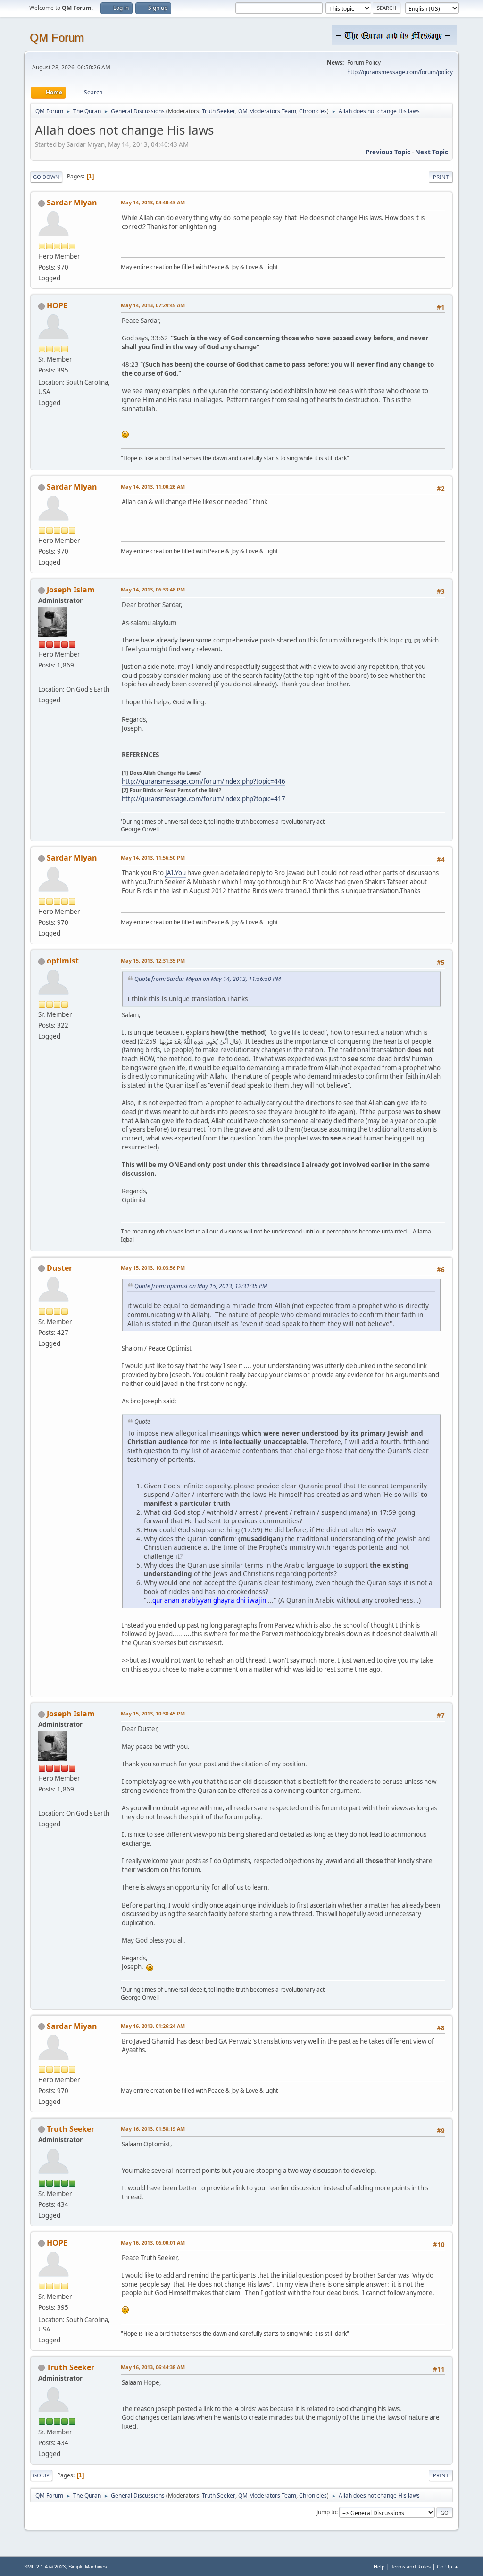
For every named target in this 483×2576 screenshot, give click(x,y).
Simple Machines (88, 2567)
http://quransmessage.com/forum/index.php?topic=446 (204, 781)
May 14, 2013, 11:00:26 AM (153, 486)
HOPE (57, 305)
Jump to (326, 2512)
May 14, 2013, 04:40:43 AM (153, 202)
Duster (59, 1268)
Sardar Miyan (72, 203)
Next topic (432, 152)
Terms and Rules (411, 2566)
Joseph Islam (71, 590)
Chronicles (313, 111)
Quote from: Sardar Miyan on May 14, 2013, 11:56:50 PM (208, 979)
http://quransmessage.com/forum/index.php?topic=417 (204, 799)
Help (379, 2566)
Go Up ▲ (448, 2566)
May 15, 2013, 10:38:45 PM (153, 1713)
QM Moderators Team (267, 111)
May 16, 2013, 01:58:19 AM (153, 2129)
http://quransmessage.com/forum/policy (400, 72)
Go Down (46, 177)
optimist (63, 961)
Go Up (41, 2475)
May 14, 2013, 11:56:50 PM (153, 857)
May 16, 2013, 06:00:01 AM (153, 2242)
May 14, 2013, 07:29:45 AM (153, 305)
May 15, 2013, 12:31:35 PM (153, 960)
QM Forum (57, 38)
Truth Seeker (219, 111)
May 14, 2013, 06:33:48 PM (153, 589)
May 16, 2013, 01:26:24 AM (153, 2026)
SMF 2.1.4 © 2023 (45, 2567)
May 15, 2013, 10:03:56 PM (153, 1268)
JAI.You (175, 873)
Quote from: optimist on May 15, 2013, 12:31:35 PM (201, 1286)
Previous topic (388, 152)
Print (441, 177)
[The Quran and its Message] (42, 677)
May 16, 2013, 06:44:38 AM (153, 2367)
